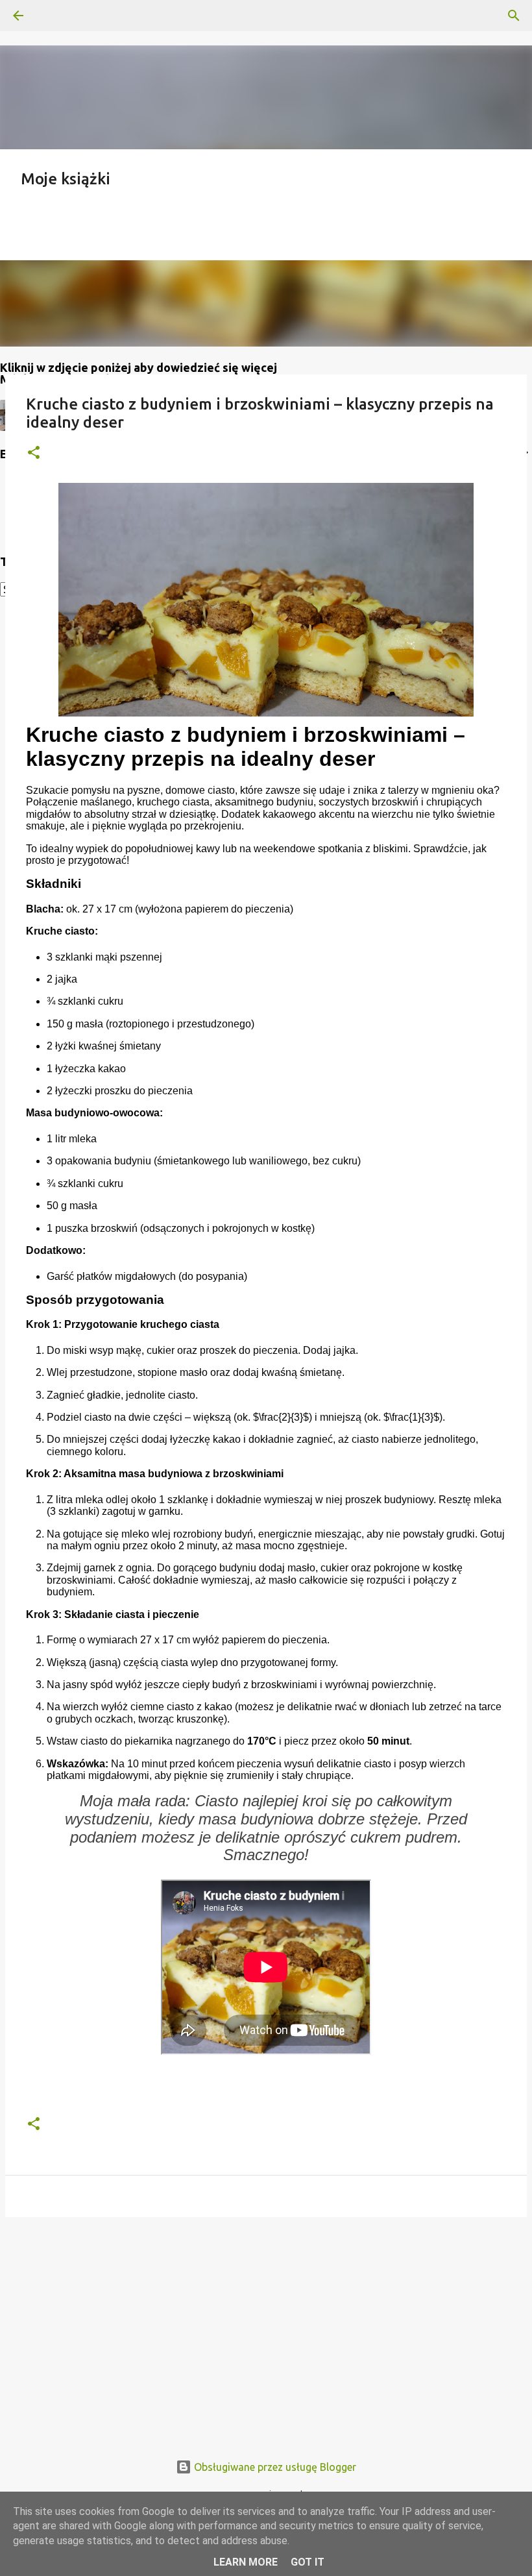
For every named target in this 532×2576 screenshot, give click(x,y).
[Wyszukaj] (54, 16)
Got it (308, 2562)
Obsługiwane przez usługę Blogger (274, 2467)
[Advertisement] (266, 2327)
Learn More (246, 2562)
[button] (34, 453)
